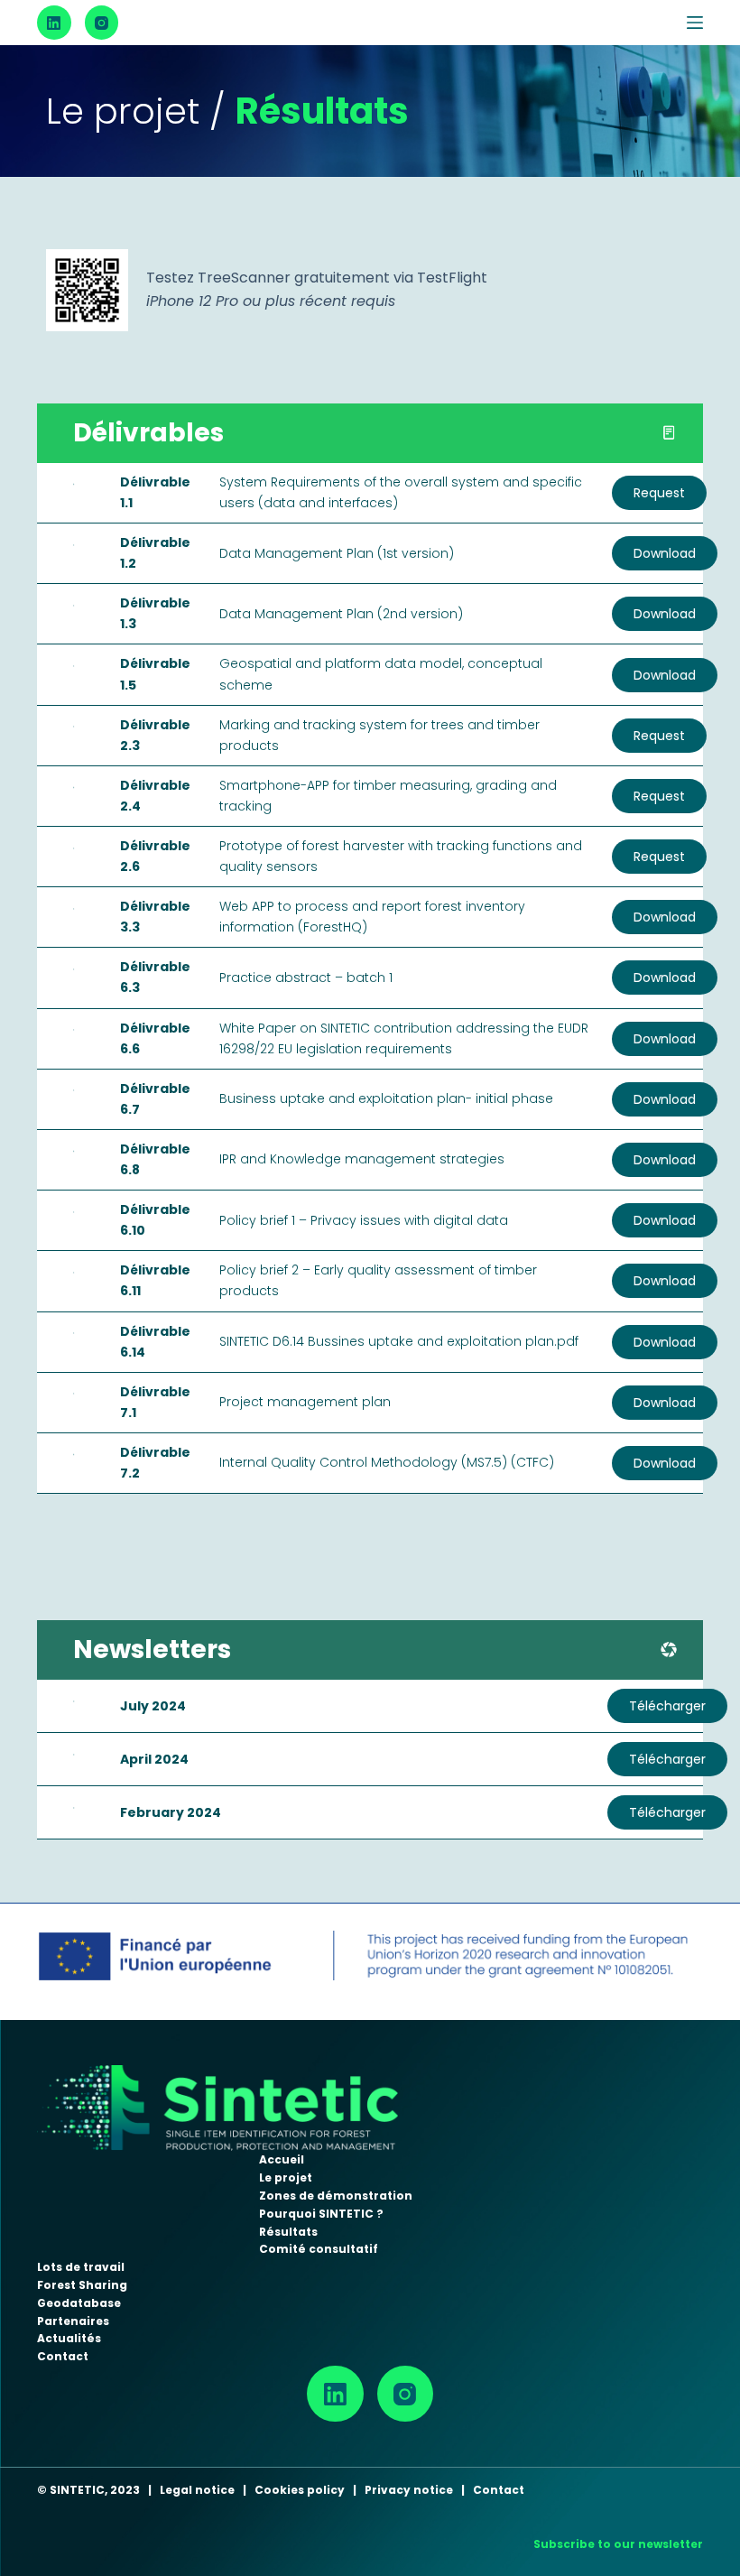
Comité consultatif (319, 2249)
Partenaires (73, 2321)
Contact (63, 2356)
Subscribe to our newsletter (618, 2544)
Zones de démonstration (336, 2196)
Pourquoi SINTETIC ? (321, 2214)
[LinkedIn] (54, 23)
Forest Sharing (82, 2285)
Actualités (69, 2338)
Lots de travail (81, 2267)
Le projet (286, 2178)
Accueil (282, 2159)
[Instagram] (102, 23)
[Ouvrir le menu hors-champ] (695, 23)
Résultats (288, 2232)
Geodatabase (79, 2303)
